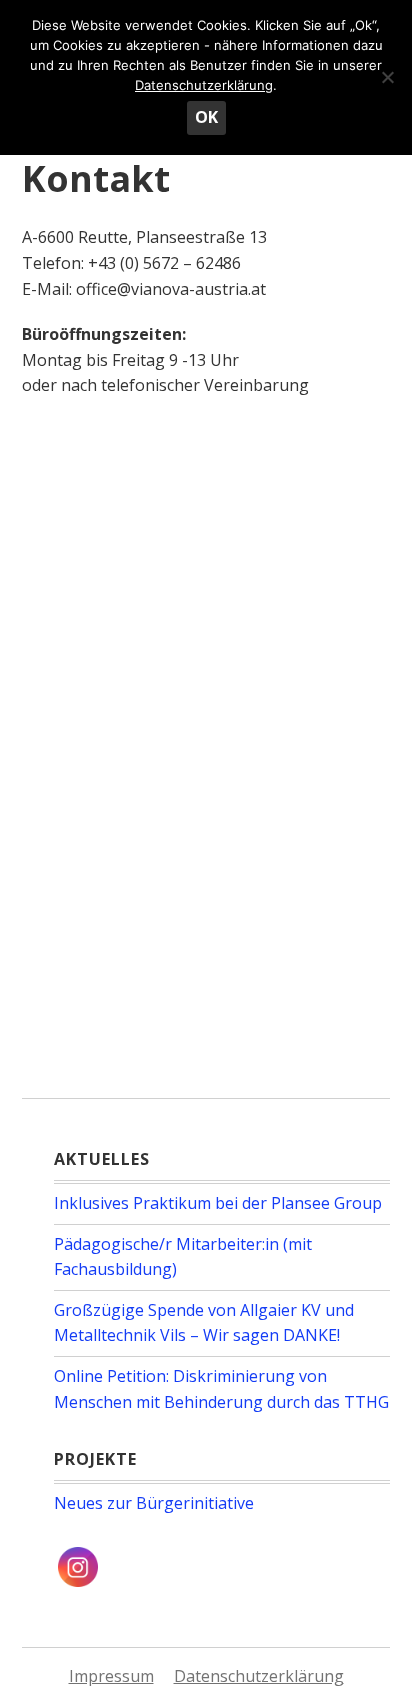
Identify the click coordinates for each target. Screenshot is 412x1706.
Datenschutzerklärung (259, 1676)
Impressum (111, 1676)
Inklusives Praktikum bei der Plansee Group (218, 1203)
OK (206, 117)
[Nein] (387, 77)
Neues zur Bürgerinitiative (154, 1503)
